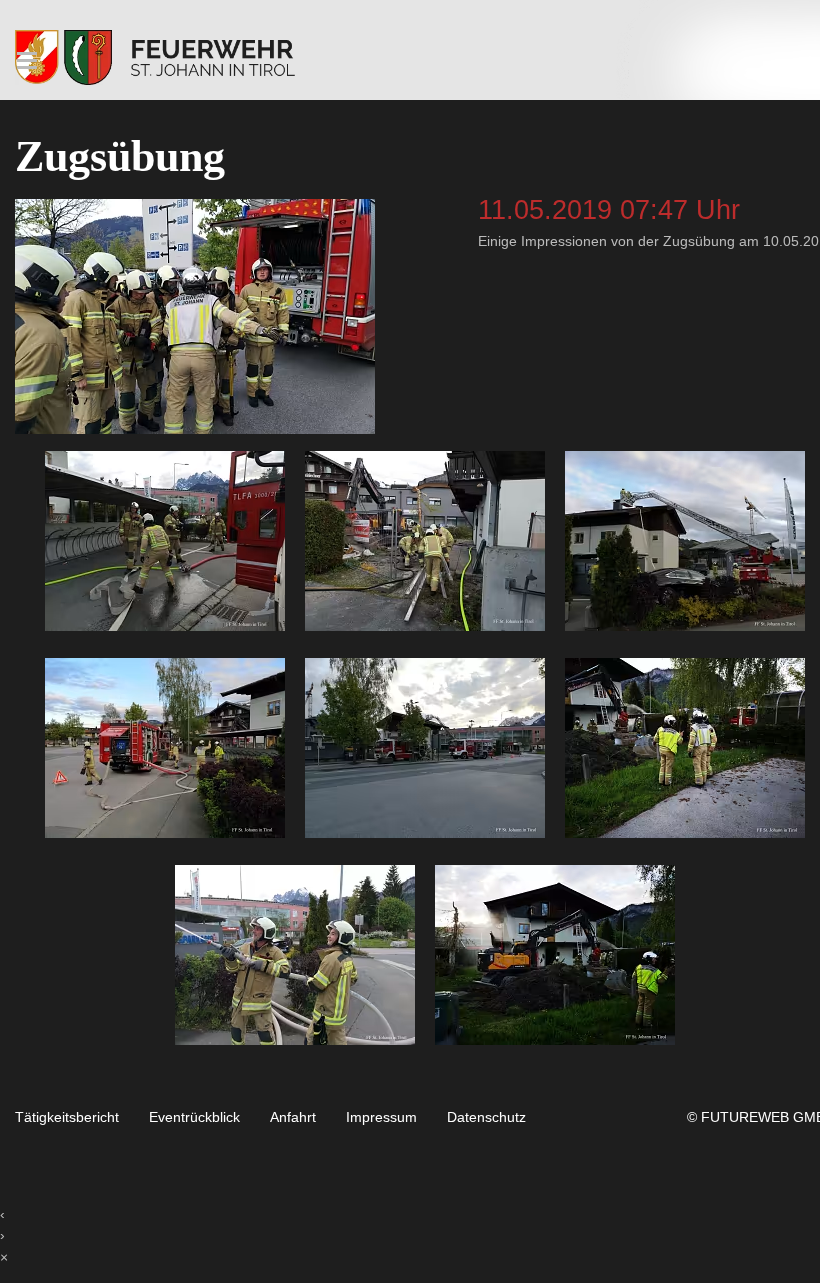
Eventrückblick (194, 1117)
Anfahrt (293, 1117)
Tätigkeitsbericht (67, 1117)
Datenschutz (486, 1117)
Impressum (381, 1117)
